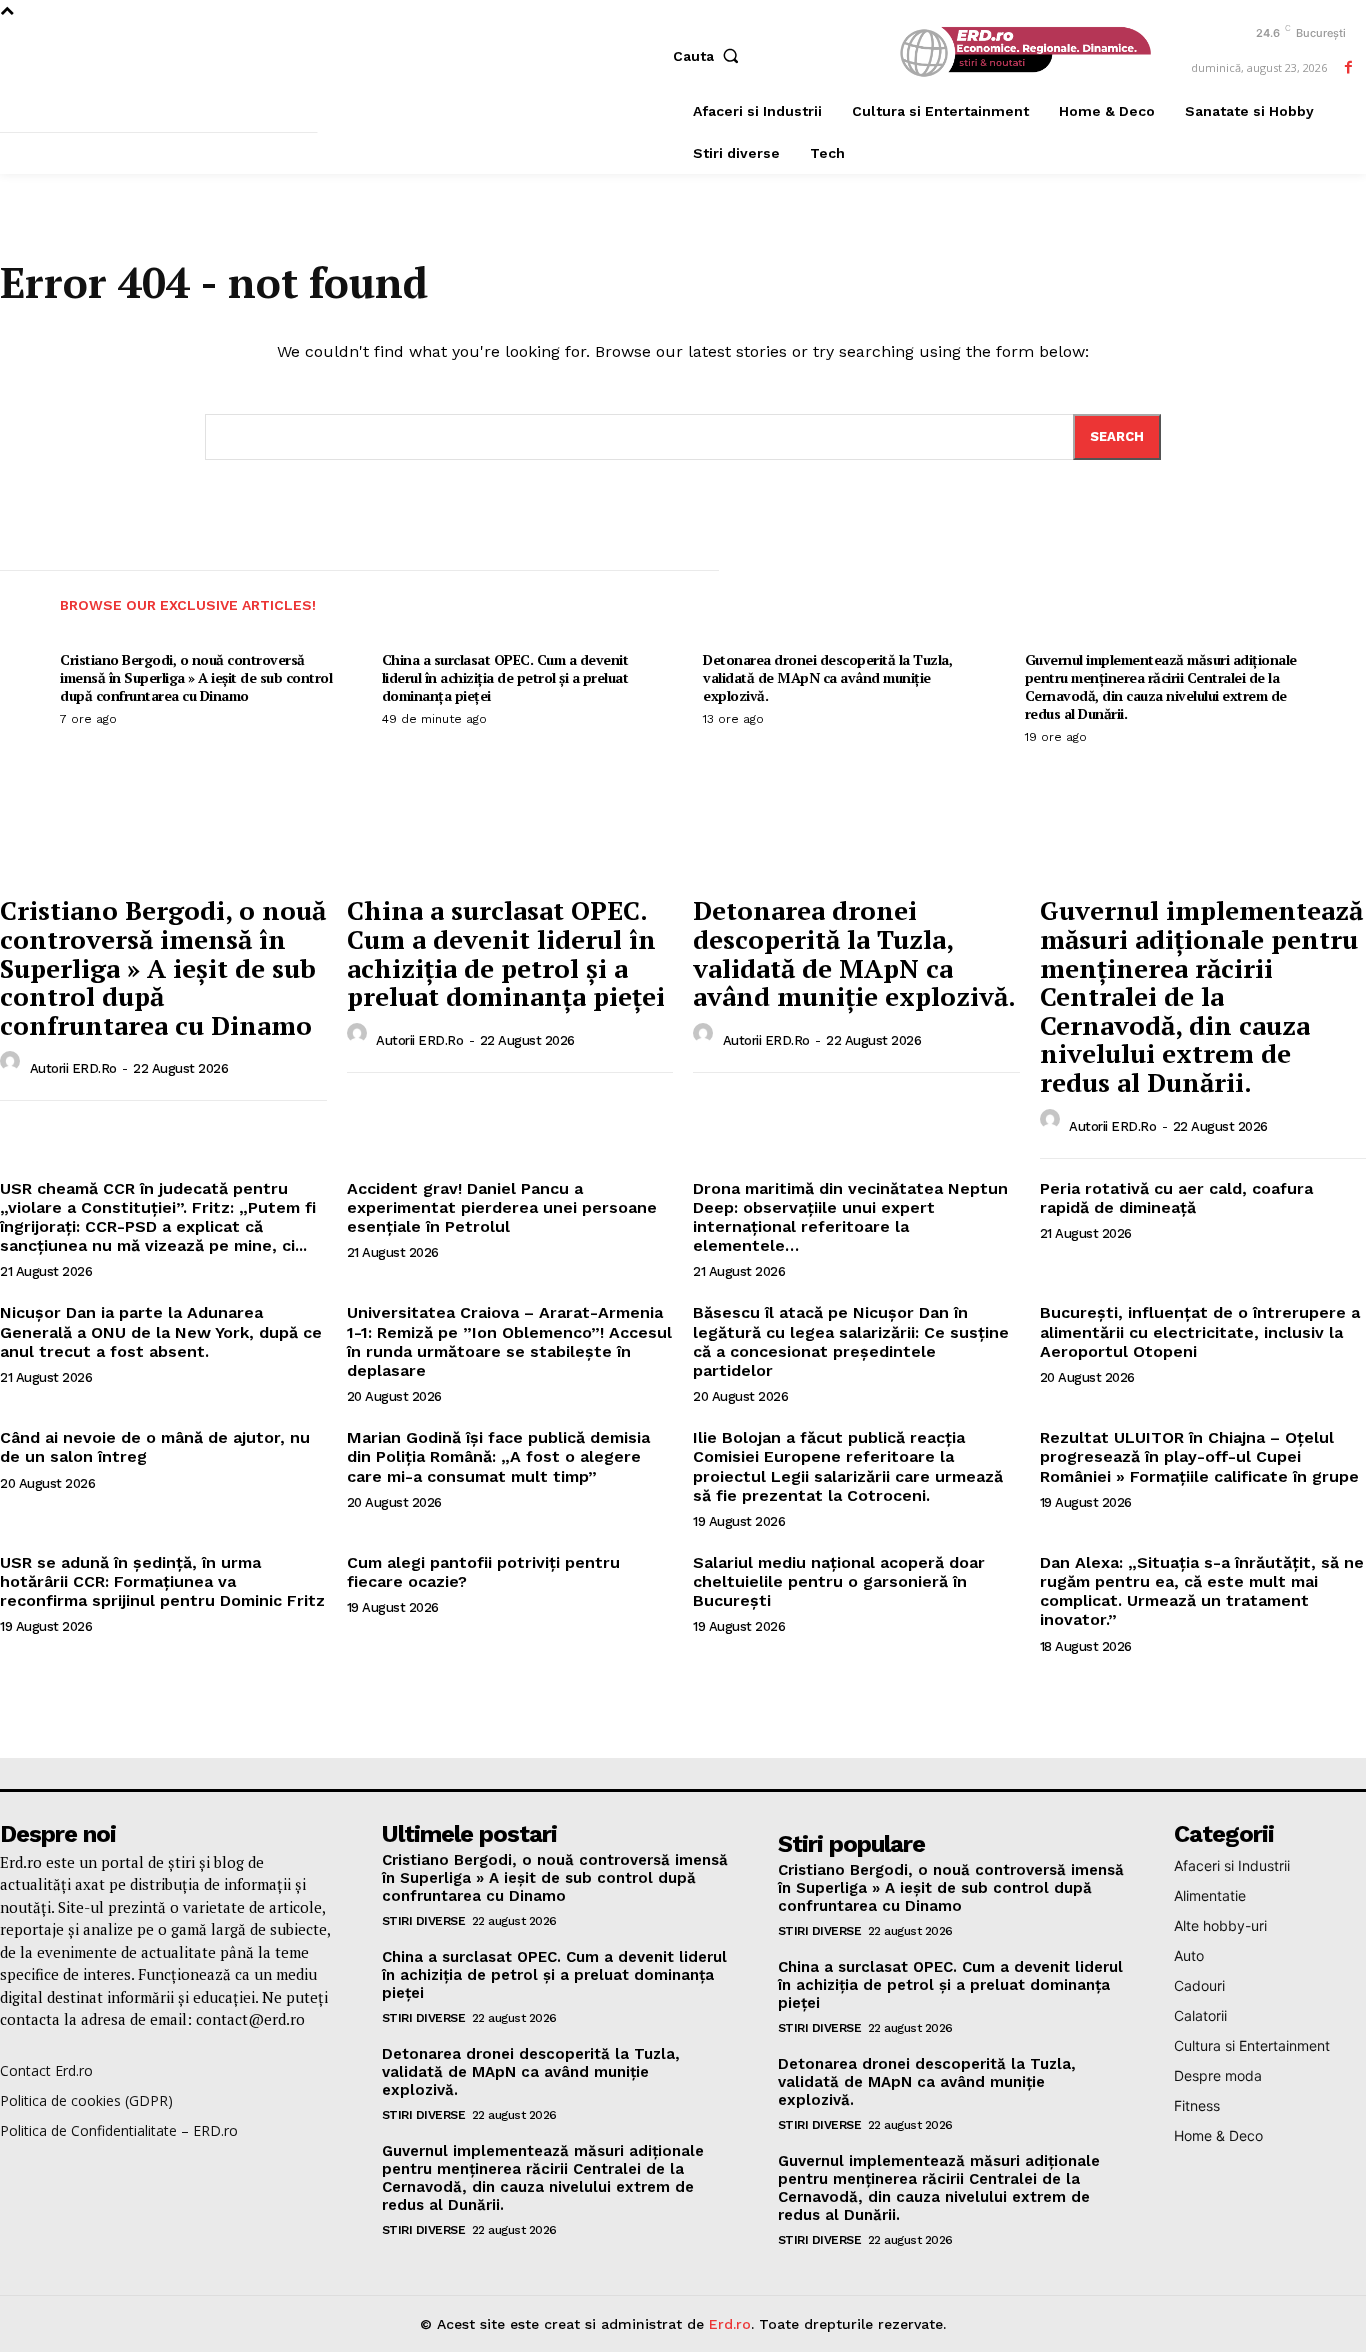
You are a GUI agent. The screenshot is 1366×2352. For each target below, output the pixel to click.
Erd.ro (730, 2324)
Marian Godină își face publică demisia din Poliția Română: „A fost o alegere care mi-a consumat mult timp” (498, 1456)
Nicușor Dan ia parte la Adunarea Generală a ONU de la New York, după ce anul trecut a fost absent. (161, 1331)
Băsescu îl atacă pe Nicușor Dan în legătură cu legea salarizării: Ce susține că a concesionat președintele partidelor (851, 1341)
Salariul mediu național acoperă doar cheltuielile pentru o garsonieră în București (839, 1581)
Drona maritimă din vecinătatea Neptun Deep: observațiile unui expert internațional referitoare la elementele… (850, 1217)
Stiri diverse (424, 1921)
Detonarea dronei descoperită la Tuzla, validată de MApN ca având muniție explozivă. (827, 677)
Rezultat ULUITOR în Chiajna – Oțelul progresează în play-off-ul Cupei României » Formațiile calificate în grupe (1199, 1456)
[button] (710, 56)
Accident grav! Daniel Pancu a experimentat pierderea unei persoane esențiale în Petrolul (502, 1207)
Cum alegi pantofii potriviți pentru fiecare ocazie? (483, 1572)
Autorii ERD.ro (73, 1068)
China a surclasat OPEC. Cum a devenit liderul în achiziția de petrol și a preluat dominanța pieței (505, 677)
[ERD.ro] (1022, 53)
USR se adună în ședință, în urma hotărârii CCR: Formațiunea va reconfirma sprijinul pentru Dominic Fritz (162, 1581)
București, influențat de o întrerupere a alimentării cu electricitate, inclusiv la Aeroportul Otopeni (1200, 1331)
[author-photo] (13, 1066)
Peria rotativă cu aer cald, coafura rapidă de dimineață (1176, 1198)
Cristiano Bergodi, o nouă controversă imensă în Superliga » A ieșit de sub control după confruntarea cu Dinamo (196, 677)
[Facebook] (1348, 67)
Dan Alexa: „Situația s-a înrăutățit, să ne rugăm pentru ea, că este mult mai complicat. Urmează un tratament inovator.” (1202, 1591)
